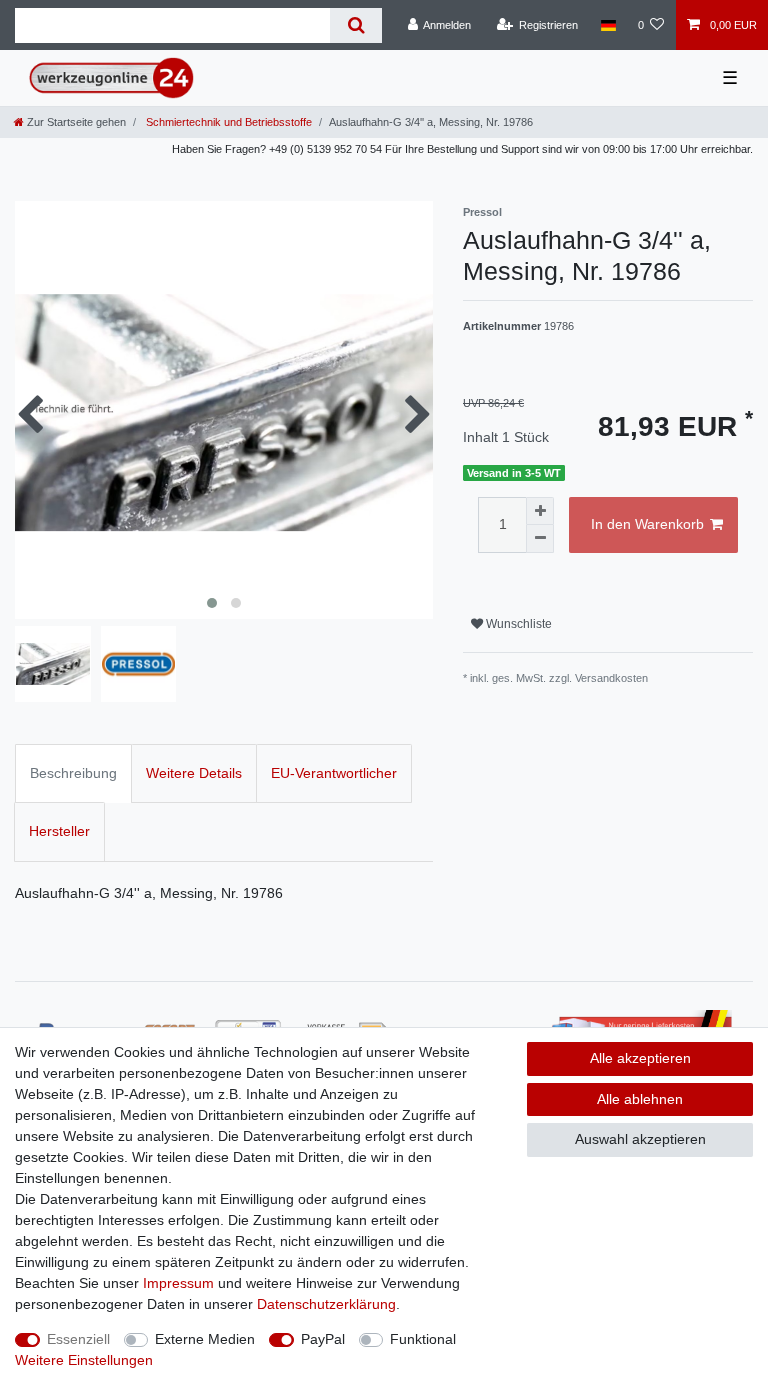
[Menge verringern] (540, 539)
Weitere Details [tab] (194, 773)
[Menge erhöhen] (540, 511)
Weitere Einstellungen (84, 1360)
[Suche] (355, 25)
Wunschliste (517, 624)
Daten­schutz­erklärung (326, 1304)
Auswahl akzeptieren (640, 1139)
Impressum (178, 1283)
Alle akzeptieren (640, 1058)
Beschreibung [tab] (73, 773)
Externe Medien (205, 1339)
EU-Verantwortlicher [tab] (334, 773)
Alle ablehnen (640, 1099)
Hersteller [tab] (59, 831)
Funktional (423, 1339)
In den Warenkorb (647, 524)
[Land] (607, 25)
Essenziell (78, 1339)
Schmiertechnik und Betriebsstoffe (227, 122)
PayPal (323, 1339)
